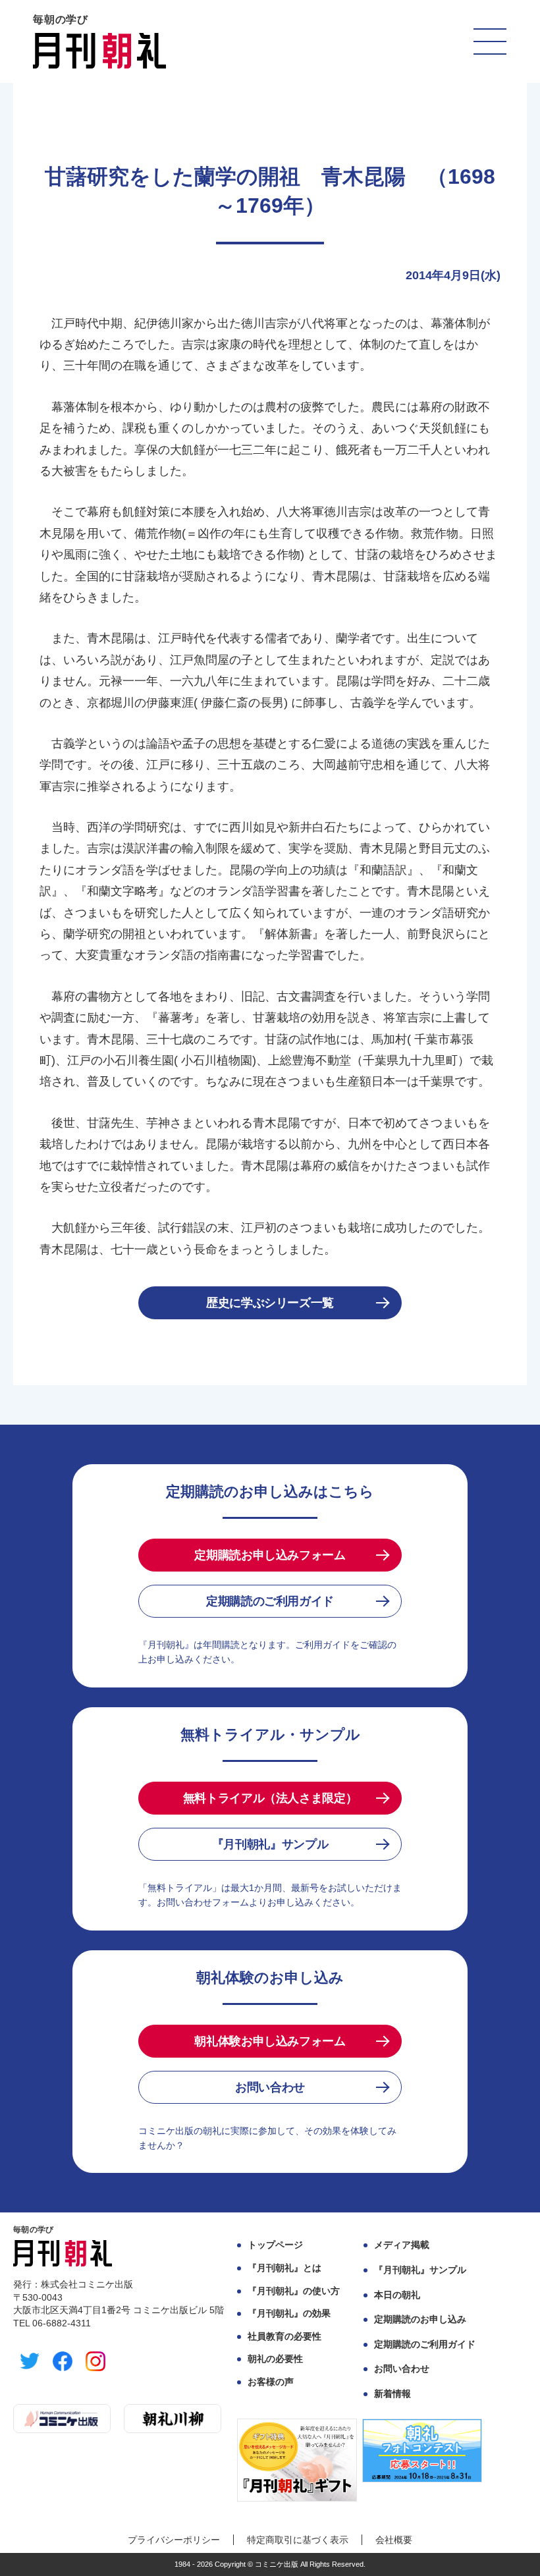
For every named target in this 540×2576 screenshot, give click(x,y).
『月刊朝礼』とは (284, 2268)
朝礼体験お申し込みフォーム (270, 2041)
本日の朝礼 (397, 2295)
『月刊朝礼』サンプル (270, 1844)
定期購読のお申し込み (420, 2319)
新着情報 (392, 2394)
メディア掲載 (402, 2245)
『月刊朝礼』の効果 (289, 2313)
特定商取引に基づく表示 (298, 2540)
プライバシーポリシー (174, 2540)
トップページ (275, 2245)
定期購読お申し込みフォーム (270, 1555)
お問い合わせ (270, 2087)
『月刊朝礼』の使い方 (294, 2291)
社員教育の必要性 (284, 2336)
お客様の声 (271, 2382)
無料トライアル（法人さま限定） (270, 1798)
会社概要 (394, 2540)
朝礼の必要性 (275, 2359)
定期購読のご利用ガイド (270, 1601)
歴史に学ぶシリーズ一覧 (270, 1303)
